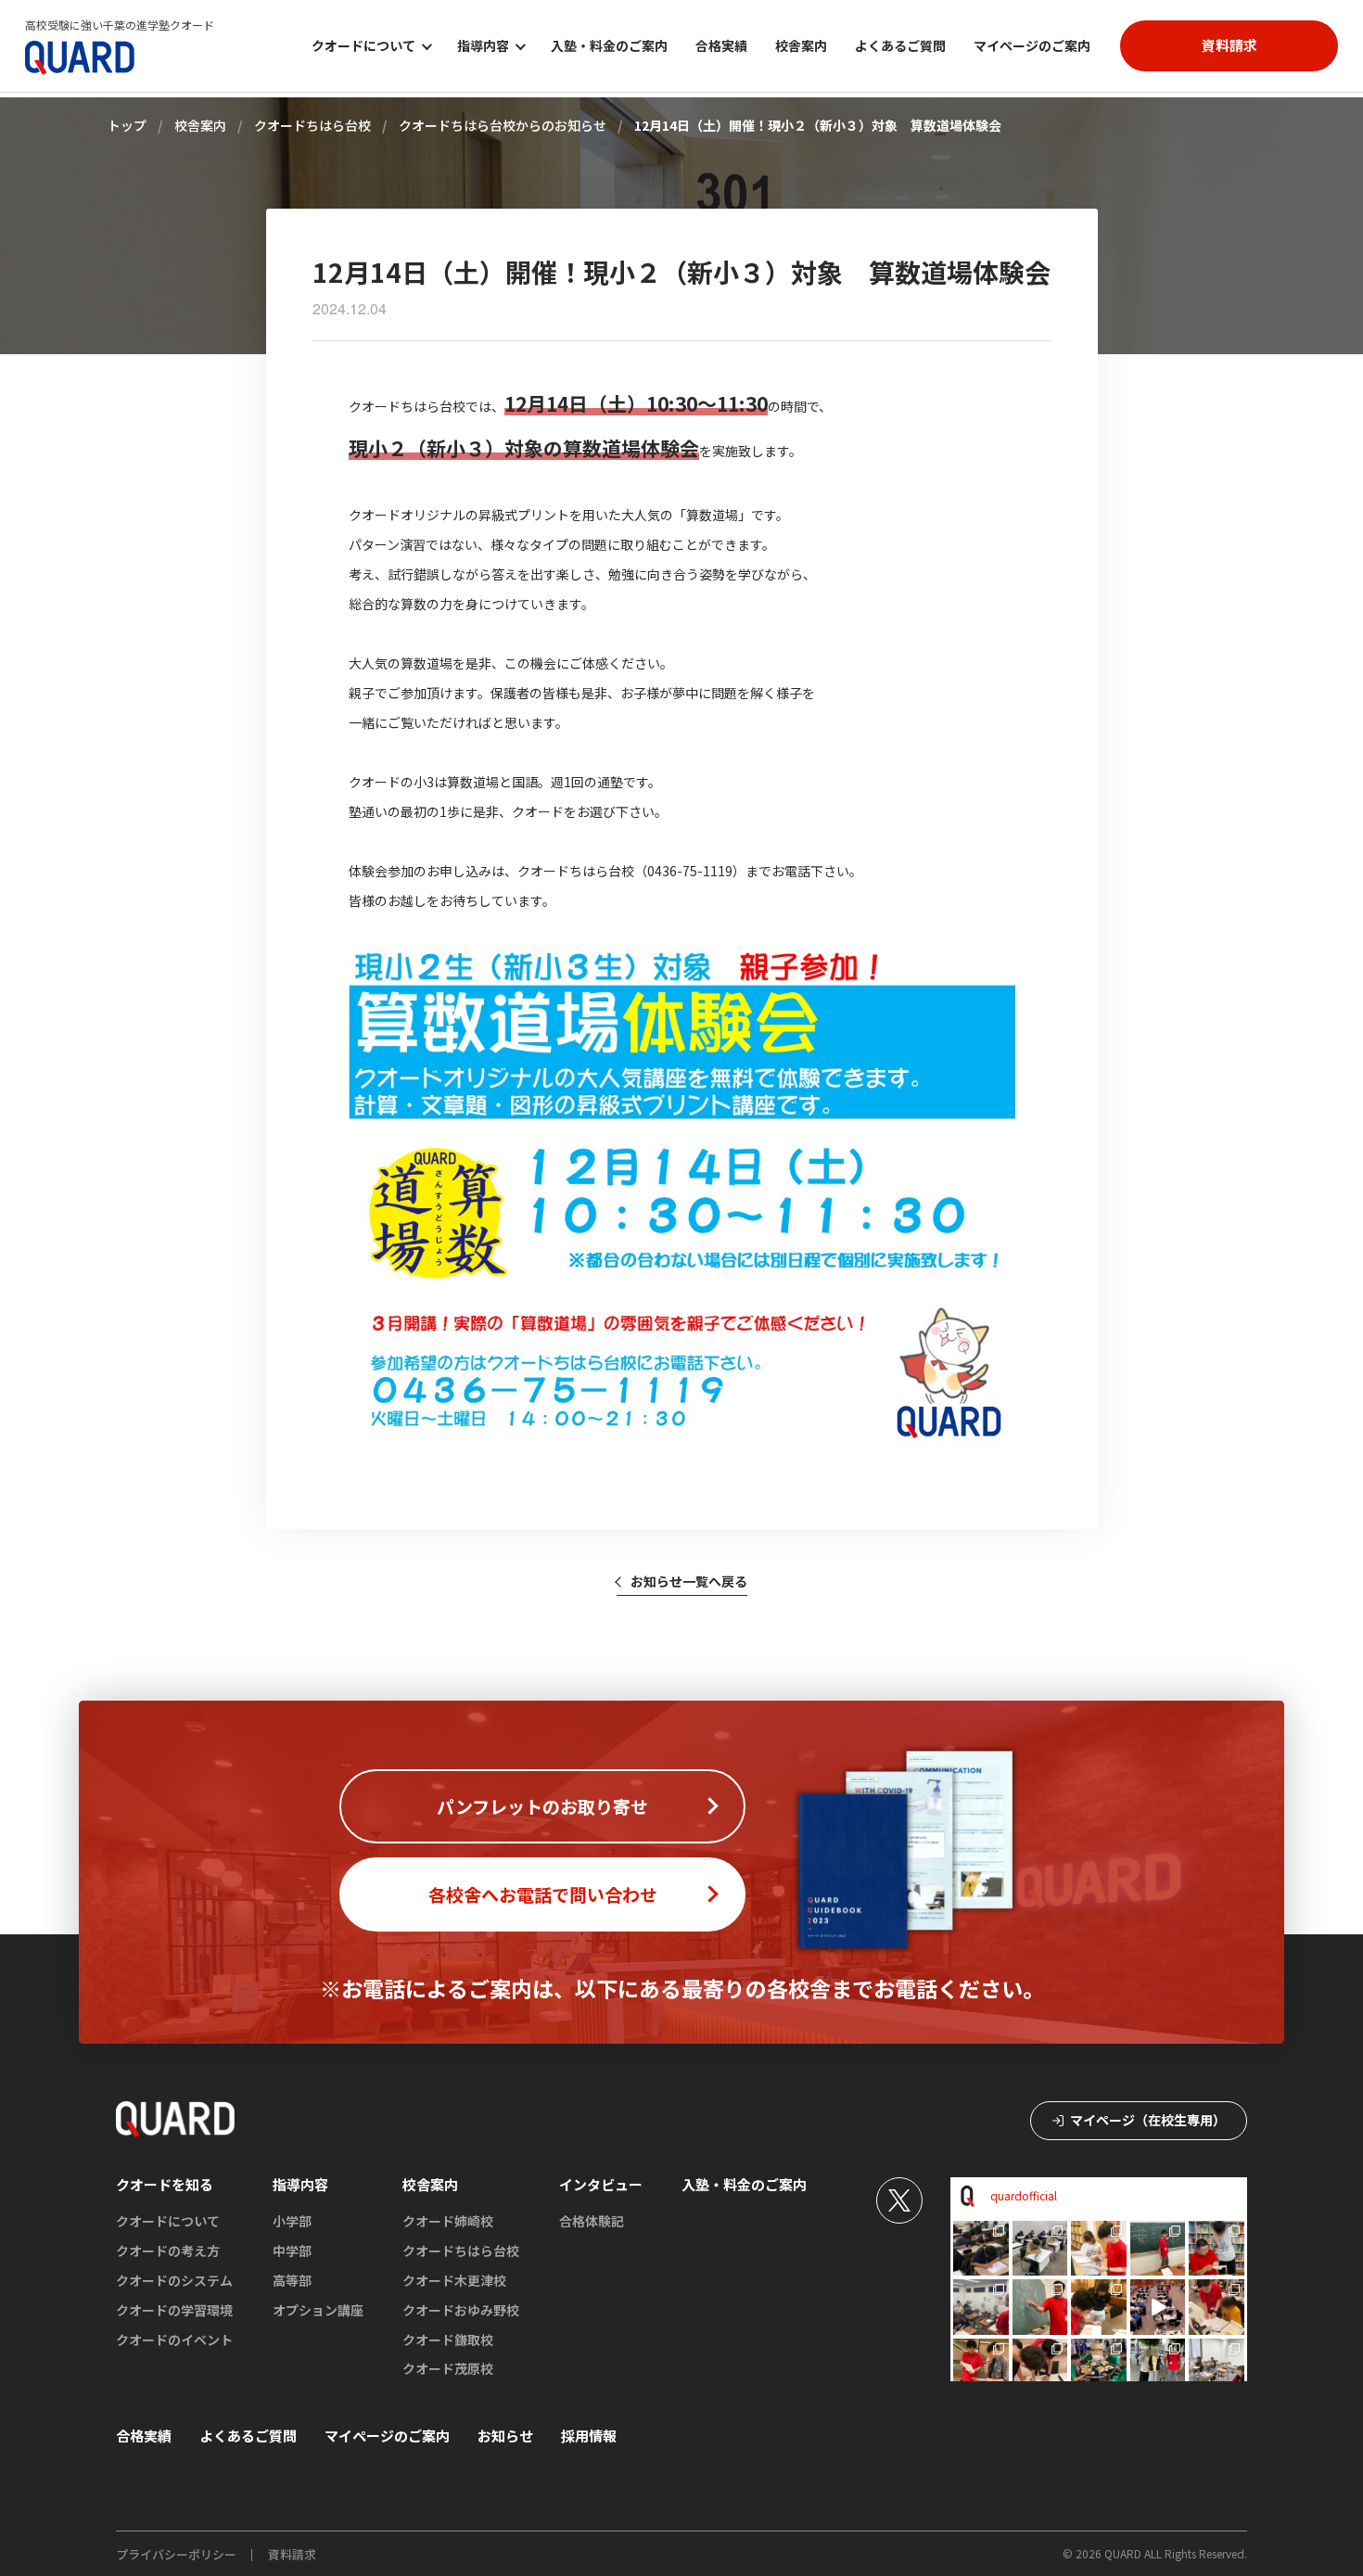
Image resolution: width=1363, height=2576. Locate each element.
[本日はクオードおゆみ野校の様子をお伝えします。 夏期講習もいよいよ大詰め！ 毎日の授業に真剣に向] (1158, 2249)
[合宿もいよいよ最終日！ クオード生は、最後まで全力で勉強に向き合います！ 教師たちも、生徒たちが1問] (1217, 2307)
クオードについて (168, 2221)
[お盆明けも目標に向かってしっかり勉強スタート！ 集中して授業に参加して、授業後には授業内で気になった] (1040, 2307)
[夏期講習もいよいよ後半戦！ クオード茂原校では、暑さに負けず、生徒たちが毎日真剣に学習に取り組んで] (1099, 2307)
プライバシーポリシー (176, 2554)
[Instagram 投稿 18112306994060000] (1158, 2307)
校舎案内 (801, 45)
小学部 (292, 2221)
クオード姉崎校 (448, 2221)
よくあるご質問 (900, 45)
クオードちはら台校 (461, 2251)
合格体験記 (592, 2221)
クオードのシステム (174, 2280)
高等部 (292, 2280)
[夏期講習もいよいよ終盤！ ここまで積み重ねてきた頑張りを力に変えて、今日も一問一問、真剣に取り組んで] (1217, 2249)
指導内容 (300, 2184)
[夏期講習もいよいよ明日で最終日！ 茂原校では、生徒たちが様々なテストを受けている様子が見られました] (1040, 2249)
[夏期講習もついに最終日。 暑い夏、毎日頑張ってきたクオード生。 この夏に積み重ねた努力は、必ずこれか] (981, 2249)
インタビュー (601, 2184)
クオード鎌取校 (448, 2340)
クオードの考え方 (168, 2251)
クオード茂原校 (448, 2368)
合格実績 (721, 45)
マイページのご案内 (1032, 45)
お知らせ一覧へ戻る (689, 1581)
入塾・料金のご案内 (609, 45)
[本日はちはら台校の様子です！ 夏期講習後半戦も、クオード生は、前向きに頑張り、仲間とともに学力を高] (981, 2307)
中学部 (292, 2251)
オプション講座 (318, 2310)
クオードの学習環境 (174, 2310)
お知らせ (505, 2436)
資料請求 (292, 2554)
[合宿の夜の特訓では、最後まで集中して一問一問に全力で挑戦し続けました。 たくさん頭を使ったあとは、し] (1040, 2366)
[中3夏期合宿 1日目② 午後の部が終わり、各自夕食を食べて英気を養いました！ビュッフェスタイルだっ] (1099, 2366)
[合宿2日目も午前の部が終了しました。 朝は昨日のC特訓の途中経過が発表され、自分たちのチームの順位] (981, 2366)
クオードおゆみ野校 (461, 2310)
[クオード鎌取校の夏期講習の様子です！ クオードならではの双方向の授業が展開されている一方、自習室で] (1217, 2366)
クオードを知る (165, 2184)
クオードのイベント (174, 2340)
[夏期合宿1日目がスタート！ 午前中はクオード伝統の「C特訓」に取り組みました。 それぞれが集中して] (1158, 2366)
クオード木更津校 (454, 2280)
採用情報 (589, 2436)
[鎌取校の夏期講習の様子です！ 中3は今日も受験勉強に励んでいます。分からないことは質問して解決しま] (1099, 2249)
